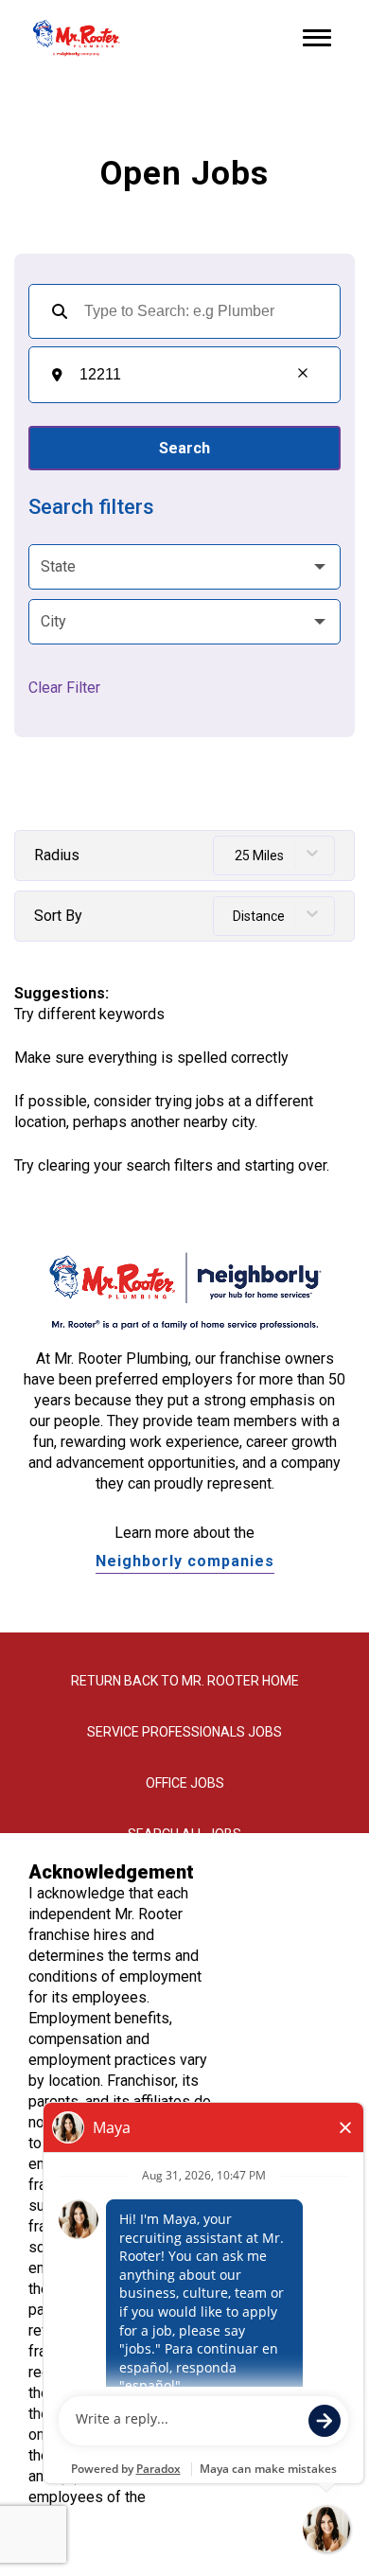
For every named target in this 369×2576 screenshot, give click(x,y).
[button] (184, 567)
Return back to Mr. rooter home (185, 1681)
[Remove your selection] (303, 375)
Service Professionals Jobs (184, 1732)
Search (184, 448)
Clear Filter (64, 688)
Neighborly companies (185, 1561)
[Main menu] (317, 38)
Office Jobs (185, 1783)
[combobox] (176, 375)
